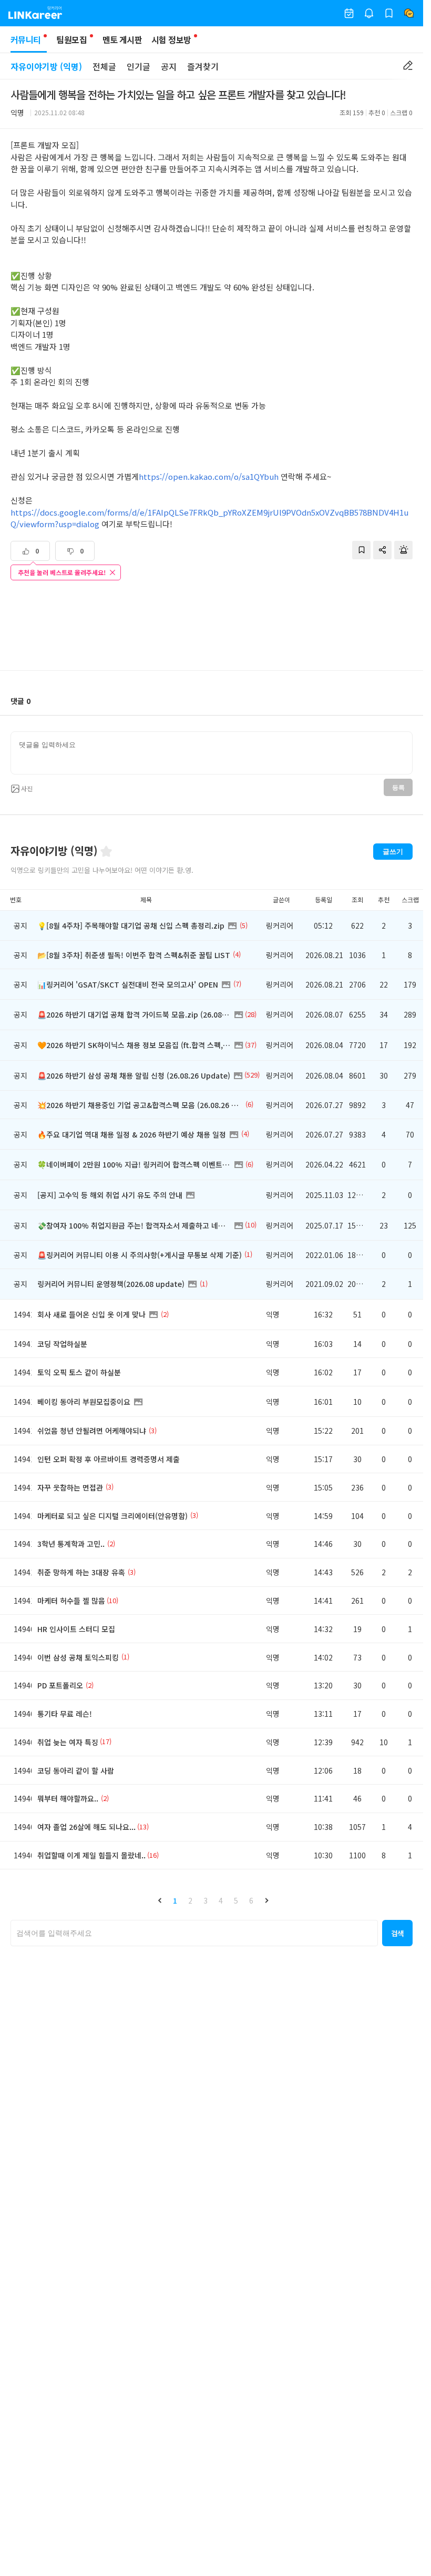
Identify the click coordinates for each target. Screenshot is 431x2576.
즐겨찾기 (203, 66)
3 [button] (206, 1900)
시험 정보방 (171, 39)
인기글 (138, 66)
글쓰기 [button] (393, 852)
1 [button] (175, 1900)
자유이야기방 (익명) (46, 66)
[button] (160, 1900)
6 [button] (251, 1900)
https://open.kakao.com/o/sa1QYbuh (209, 476)
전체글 (104, 66)
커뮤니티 (25, 39)
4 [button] (221, 1900)
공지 (169, 66)
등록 (398, 788)
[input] (212, 753)
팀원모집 (71, 39)
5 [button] (236, 1900)
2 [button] (190, 1900)
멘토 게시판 (122, 39)
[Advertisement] (212, 627)
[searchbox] (194, 1933)
